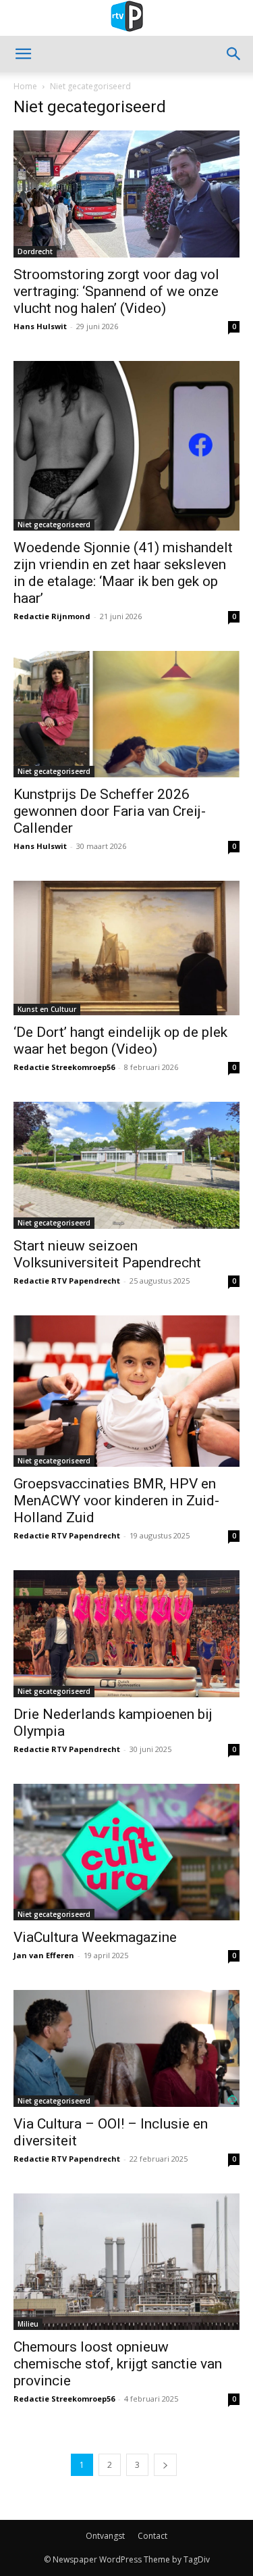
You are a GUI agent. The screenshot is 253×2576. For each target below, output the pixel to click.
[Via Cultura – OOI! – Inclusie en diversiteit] (126, 2048)
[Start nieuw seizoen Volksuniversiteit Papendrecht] (126, 1165)
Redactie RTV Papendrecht (67, 1281)
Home (25, 86)
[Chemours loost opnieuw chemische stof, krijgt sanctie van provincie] (126, 2262)
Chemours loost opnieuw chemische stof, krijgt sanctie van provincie (118, 2364)
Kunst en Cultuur (47, 1009)
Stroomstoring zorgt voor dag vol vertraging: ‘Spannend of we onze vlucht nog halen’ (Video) (116, 291)
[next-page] (165, 2465)
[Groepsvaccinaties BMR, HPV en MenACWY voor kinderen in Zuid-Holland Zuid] (126, 1391)
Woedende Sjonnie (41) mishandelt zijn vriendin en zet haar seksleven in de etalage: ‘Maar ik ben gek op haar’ (123, 573)
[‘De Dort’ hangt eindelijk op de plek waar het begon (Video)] (126, 948)
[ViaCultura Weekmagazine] (126, 1852)
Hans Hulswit (40, 326)
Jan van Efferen (44, 1955)
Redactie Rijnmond (52, 616)
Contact (152, 2536)
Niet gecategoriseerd (54, 525)
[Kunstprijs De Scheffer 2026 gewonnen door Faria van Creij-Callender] (126, 714)
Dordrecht (35, 251)
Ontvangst (105, 2536)
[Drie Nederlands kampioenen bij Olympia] (126, 1634)
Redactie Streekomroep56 (64, 1067)
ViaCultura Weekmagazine (97, 1937)
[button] (23, 54)
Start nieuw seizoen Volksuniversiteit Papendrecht (107, 1254)
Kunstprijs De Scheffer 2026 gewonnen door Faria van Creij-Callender (110, 811)
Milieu (28, 2324)
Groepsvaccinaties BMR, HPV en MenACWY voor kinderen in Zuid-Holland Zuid (116, 1501)
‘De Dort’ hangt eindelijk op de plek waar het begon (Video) (120, 1041)
